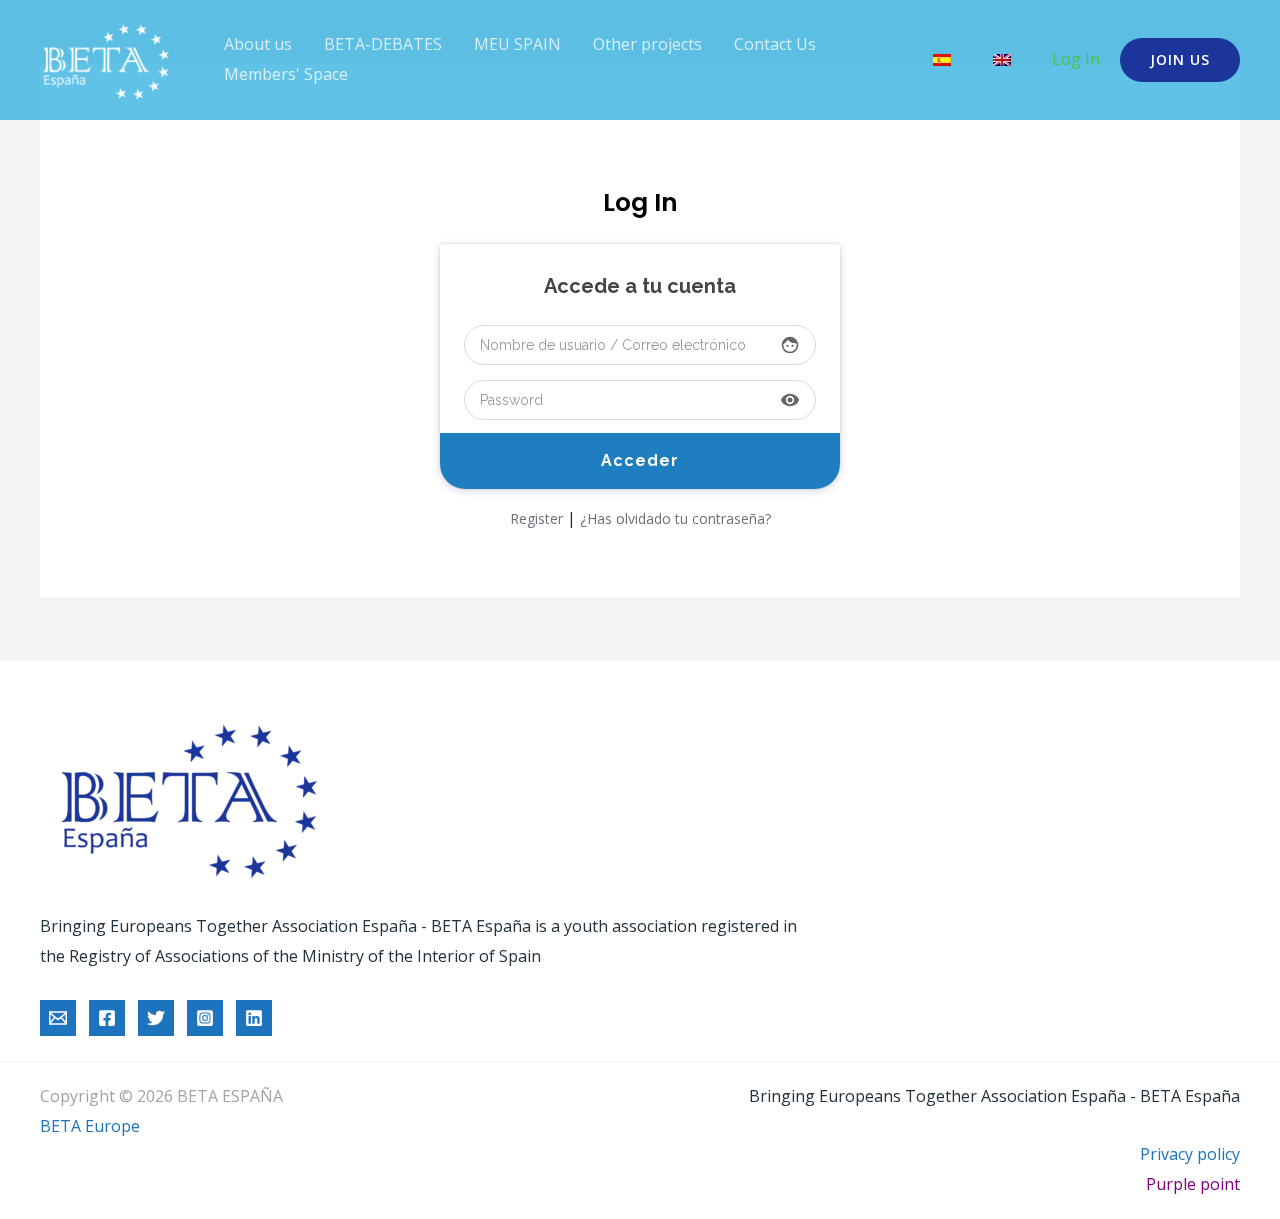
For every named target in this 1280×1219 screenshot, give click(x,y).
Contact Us (775, 44)
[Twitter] (156, 1018)
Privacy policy (1190, 1154)
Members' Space (286, 74)
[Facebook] (107, 1018)
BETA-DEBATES (383, 44)
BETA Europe (90, 1126)
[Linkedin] (254, 1018)
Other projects (647, 44)
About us (258, 44)
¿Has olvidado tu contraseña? (675, 518)
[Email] (58, 1018)
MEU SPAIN (517, 44)
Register (536, 518)
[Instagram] (205, 1018)
